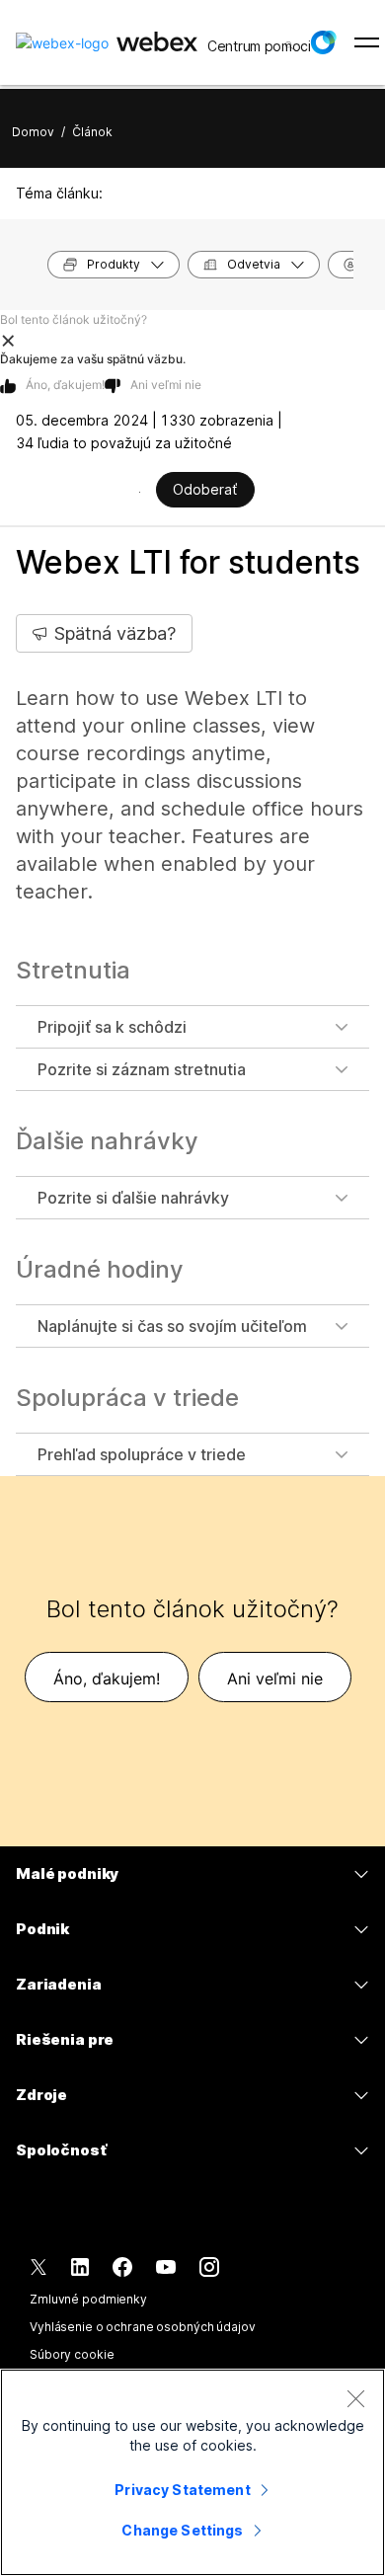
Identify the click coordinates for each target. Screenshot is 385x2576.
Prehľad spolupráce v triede (142, 1454)
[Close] (355, 2398)
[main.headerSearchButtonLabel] (287, 39)
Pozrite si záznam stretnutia (142, 1069)
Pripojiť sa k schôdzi (112, 1027)
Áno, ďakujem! (65, 385)
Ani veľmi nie (166, 385)
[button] (323, 42)
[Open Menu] (367, 42)
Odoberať (205, 489)
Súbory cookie (72, 2354)
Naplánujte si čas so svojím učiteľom (172, 1326)
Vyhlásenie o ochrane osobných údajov (143, 2327)
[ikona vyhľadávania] (289, 45)
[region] (192, 2472)
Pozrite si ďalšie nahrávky (133, 1198)
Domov (33, 132)
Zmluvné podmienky (88, 2299)
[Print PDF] (140, 492)
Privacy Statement (182, 2490)
